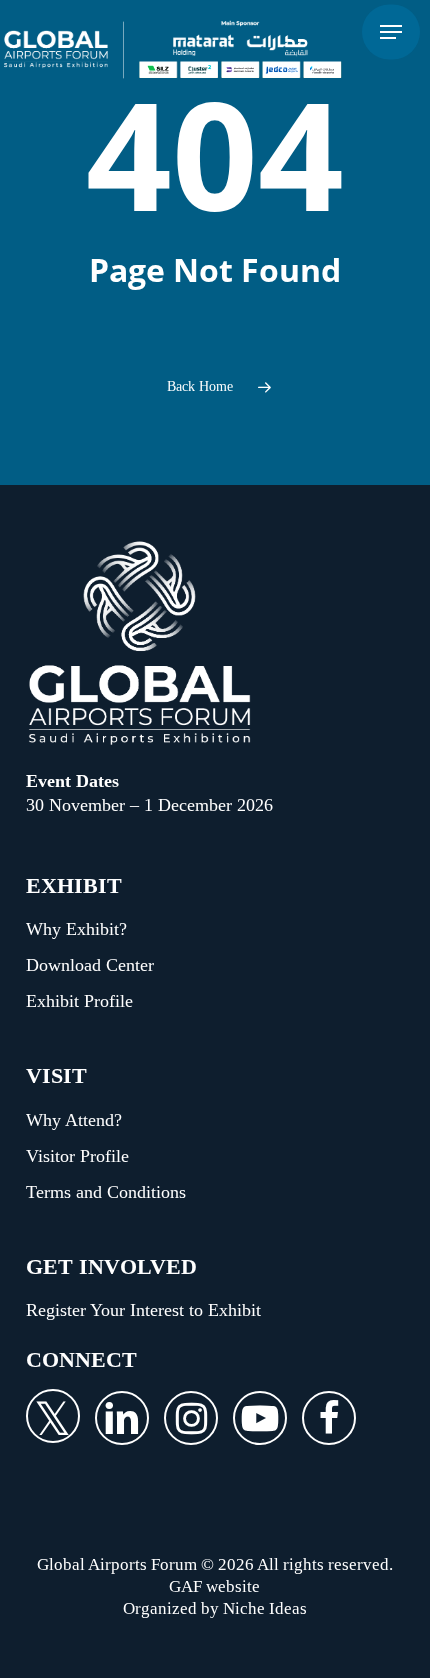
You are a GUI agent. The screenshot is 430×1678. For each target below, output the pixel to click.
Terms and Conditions (106, 1192)
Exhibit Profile (79, 1001)
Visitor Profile (77, 1156)
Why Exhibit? (76, 929)
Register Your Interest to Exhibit (143, 1310)
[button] (391, 32)
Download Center (90, 965)
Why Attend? (74, 1120)
